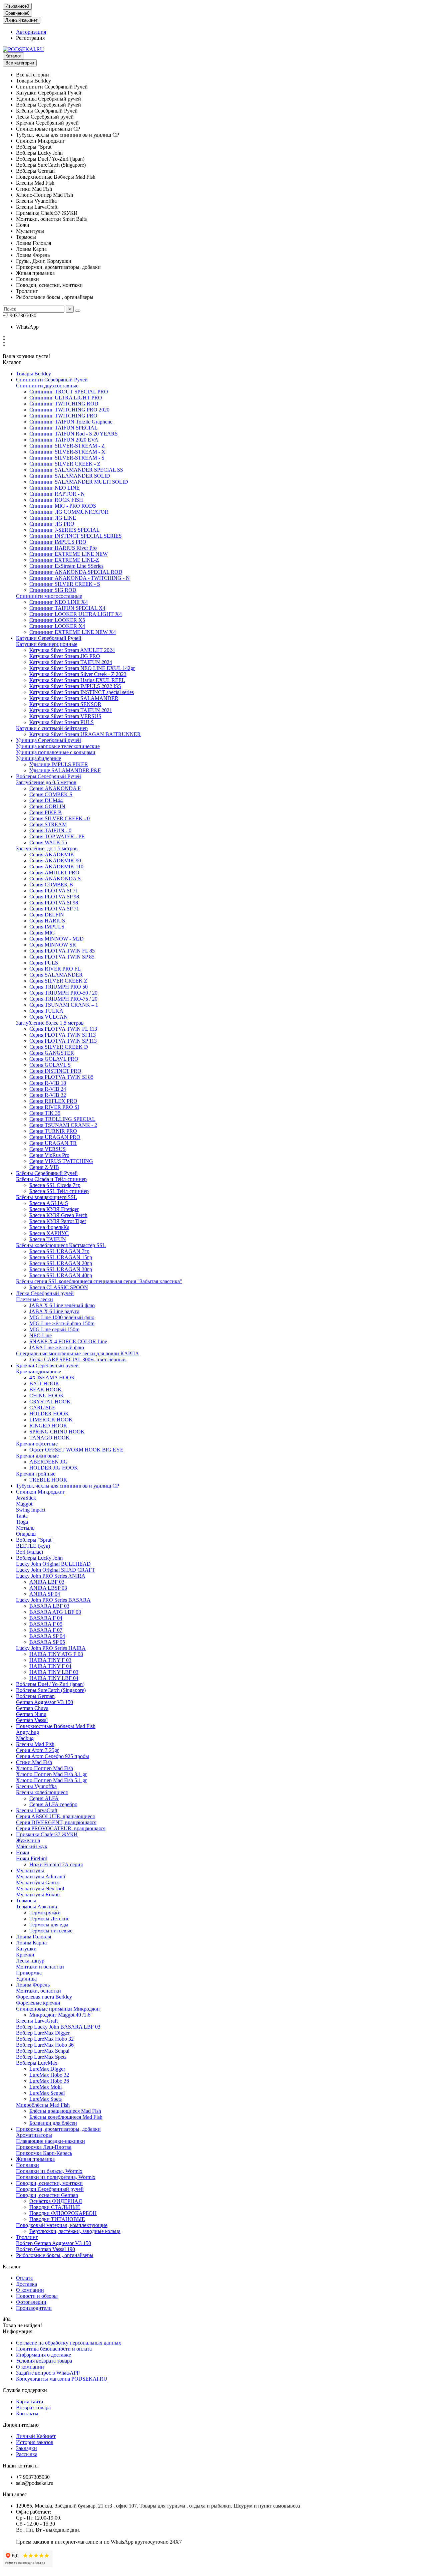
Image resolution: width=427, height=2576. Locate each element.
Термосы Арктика (37, 1907)
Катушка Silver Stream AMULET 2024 (72, 650)
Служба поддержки (25, 2390)
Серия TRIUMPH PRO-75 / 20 (63, 999)
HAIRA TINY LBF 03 (54, 1672)
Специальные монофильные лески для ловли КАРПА (78, 1353)
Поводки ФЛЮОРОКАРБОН (63, 2213)
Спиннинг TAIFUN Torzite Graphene (71, 422)
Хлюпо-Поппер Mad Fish (45, 1768)
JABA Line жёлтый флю (57, 1347)
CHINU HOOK (47, 1396)
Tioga (22, 1522)
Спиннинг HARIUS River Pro (63, 548)
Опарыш (26, 1534)
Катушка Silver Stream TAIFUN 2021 (71, 710)
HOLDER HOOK (49, 1414)
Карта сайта (30, 2401)
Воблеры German (35, 1696)
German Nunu (31, 1714)
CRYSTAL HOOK (50, 1402)
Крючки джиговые (37, 1456)
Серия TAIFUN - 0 (50, 830)
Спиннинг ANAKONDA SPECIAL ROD (76, 572)
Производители (34, 2308)
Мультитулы (30, 1870)
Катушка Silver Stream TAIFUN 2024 (71, 662)
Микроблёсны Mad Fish (43, 2105)
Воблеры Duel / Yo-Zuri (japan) (50, 1684)
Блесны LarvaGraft (37, 2021)
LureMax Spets (46, 2099)
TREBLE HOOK (48, 1480)
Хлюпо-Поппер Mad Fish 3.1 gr (51, 1774)
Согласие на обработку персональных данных (69, 2343)
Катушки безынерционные (47, 644)
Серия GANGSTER (52, 1053)
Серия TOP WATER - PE (57, 836)
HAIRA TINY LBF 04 (54, 1678)
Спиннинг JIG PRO (52, 524)
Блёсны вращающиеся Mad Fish (65, 2111)
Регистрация (30, 38)
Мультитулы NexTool (40, 1888)
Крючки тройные (36, 1474)
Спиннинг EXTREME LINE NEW (69, 554)
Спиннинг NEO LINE (55, 488)
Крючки (25, 1955)
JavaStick (26, 1498)
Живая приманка (35, 2159)
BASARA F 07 (46, 1630)
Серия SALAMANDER (56, 975)
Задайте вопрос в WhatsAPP (48, 2373)
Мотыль (25, 1528)
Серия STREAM (48, 824)
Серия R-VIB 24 (48, 1089)
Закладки (27, 2448)
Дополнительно (21, 2425)
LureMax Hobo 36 (49, 2081)
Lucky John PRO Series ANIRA (51, 1576)
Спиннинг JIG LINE (53, 518)
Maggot (24, 1504)
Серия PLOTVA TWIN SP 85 (62, 957)
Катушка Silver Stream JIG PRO (65, 656)
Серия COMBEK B (51, 885)
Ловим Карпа (31, 1943)
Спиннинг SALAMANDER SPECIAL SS (76, 470)
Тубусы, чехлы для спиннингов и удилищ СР (68, 1486)
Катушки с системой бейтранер (52, 728)
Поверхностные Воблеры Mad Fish (56, 1726)
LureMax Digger (47, 2069)
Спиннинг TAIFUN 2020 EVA (64, 440)
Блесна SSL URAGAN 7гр (59, 1251)
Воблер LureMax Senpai (43, 2051)
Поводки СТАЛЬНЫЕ (55, 2207)
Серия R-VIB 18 (48, 1083)
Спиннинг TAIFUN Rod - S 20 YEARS (74, 434)
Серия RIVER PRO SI (54, 1107)
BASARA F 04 (46, 1618)
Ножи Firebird (32, 1858)
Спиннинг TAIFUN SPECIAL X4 (67, 608)
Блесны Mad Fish (35, 1744)
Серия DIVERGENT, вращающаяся (56, 1822)
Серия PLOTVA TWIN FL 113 (63, 1029)
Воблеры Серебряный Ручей (49, 776)
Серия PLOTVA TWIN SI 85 (61, 1077)
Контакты (27, 2414)
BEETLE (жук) (33, 1546)
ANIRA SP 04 (45, 1594)
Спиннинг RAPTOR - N (57, 494)
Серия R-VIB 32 (48, 1095)
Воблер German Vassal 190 (46, 2249)
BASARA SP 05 (47, 1642)
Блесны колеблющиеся (42, 1792)
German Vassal (32, 1720)
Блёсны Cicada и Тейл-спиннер (51, 1179)
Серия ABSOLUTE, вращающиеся (55, 1816)
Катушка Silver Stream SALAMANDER (74, 698)
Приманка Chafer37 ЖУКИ (47, 1834)
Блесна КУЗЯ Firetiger (54, 1209)
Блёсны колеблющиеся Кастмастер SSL (61, 1245)
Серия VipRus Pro (49, 1155)
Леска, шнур (30, 1961)
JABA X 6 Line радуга (54, 1311)
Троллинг (27, 2237)
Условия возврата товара (44, 2361)
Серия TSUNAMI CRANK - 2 (63, 1125)
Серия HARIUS (47, 921)
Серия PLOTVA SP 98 (54, 897)
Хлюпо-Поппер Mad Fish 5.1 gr (51, 1780)
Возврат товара (33, 2408)
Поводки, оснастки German (47, 2195)
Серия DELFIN (47, 915)
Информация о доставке (44, 2355)
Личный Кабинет (36, 2436)
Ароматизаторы (34, 2135)
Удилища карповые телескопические (58, 746)
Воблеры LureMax (37, 2063)
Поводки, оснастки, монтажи (49, 2183)
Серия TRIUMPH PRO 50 (59, 987)
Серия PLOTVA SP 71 (54, 909)
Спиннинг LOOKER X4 (57, 626)
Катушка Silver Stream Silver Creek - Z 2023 (78, 674)
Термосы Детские (49, 1919)
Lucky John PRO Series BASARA (53, 1600)
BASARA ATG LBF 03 (55, 1612)
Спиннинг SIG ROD (53, 590)
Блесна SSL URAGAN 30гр (61, 1269)
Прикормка (29, 1973)
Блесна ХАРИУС (49, 1233)
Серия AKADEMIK (52, 854)
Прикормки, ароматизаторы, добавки (58, 2129)
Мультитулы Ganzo (38, 1882)
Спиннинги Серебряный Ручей (52, 380)
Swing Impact (31, 1510)
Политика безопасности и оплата (54, 2349)
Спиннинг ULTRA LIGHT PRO (66, 398)
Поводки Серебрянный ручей (50, 2189)
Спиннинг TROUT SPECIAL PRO (69, 392)
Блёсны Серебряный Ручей (47, 1173)
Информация (18, 2331)
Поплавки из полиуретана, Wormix (56, 2177)
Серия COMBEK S (51, 794)
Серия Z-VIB (44, 1167)
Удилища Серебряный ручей (49, 740)
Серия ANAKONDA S (55, 879)
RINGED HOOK (48, 1426)
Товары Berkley (34, 374)
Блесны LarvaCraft (37, 1810)
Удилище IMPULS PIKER (59, 764)
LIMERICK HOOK (51, 1420)
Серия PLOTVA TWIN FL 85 (62, 951)
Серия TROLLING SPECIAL (62, 1119)
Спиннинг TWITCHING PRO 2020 (69, 410)
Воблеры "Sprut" (35, 1540)
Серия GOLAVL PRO (54, 1059)
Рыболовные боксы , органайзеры (55, 2255)
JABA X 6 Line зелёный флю (62, 1305)
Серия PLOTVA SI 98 (54, 903)
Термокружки (45, 1913)
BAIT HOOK (44, 1384)
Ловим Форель (33, 1985)
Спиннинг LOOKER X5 (57, 620)
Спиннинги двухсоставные (47, 386)
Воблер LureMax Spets (41, 2057)
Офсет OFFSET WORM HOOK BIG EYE (76, 1450)
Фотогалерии (31, 2302)
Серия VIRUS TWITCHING (61, 1161)
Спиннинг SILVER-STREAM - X (67, 452)
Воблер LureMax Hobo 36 (45, 2045)
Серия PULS (44, 963)
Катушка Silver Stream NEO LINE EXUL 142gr (82, 668)
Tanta (22, 1516)
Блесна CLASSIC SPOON (59, 1287)
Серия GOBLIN (47, 806)
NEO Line (41, 1335)
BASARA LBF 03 (49, 1606)
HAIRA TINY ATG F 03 (56, 1654)
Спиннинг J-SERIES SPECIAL (65, 530)
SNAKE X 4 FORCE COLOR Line (68, 1341)
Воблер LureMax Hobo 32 (45, 2039)
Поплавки (28, 2165)
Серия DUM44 (46, 800)
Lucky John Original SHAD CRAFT (56, 1570)
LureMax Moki (46, 2087)
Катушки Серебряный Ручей (49, 638)
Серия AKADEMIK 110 (56, 867)
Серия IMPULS (47, 927)
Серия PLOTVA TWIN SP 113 (63, 1041)
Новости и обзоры (37, 2296)
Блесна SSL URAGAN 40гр (61, 1275)
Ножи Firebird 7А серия (56, 1864)
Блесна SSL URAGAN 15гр (61, 1257)
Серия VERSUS (48, 1149)
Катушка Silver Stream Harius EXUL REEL (77, 680)
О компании (30, 2290)
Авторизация (31, 32)
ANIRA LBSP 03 (48, 1588)
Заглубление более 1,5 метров (50, 1023)
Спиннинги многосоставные (49, 596)
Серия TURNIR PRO (53, 1131)
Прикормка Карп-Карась (44, 2153)
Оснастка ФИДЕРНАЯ (56, 2201)
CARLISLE (42, 1408)
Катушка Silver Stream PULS (62, 722)
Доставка (27, 2284)
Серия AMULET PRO (54, 873)
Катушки (26, 1949)
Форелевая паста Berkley (44, 1997)
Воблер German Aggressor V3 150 (54, 2243)
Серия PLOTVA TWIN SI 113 (63, 1035)
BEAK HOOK (46, 1390)
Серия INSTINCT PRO (55, 1071)
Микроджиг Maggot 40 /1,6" (61, 2015)
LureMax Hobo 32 (49, 2075)
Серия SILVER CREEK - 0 (60, 818)
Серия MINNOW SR (53, 945)
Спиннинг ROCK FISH (56, 500)
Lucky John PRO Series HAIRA (51, 1648)
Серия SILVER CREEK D (59, 1047)
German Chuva (32, 1708)
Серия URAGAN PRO (55, 1137)
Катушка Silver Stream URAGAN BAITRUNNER (85, 734)
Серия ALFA (44, 1798)
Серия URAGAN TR (53, 1143)
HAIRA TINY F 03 (50, 1660)
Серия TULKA (46, 1011)
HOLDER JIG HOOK (54, 1468)
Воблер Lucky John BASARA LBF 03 (58, 2027)
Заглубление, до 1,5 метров (47, 848)
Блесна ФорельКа (49, 1227)
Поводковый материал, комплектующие (62, 2225)
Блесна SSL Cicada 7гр (55, 1185)
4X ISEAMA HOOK (52, 1378)
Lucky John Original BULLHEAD (53, 1564)
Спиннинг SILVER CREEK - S (65, 584)
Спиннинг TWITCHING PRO (63, 416)
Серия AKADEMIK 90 (55, 861)
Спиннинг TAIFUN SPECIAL (64, 428)
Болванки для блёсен (53, 2123)
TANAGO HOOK (50, 1438)
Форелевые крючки (38, 2003)
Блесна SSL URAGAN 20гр (61, 1263)
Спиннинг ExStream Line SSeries (66, 566)
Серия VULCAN (49, 1017)
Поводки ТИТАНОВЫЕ (57, 2219)
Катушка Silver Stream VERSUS (65, 716)
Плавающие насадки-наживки (51, 2141)
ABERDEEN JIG (49, 1462)
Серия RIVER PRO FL (55, 969)
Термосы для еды (49, 1925)
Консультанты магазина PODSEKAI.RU (62, 2379)
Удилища (26, 1979)
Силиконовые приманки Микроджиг (58, 2009)
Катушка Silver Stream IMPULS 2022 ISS (75, 686)
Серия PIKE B (46, 812)
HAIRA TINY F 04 (50, 1666)
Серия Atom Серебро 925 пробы (53, 1756)
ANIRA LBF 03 (47, 1582)
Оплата (24, 2278)
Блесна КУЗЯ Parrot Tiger (58, 1221)
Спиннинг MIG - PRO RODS (63, 506)
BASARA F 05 (46, 1624)
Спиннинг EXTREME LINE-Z (64, 560)
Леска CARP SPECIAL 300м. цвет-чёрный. (78, 1359)
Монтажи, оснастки (39, 1991)
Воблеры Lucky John (39, 1558)
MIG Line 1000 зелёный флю (62, 1317)
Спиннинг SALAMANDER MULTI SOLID (79, 482)
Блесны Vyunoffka (36, 1786)
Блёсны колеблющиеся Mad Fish (66, 2117)
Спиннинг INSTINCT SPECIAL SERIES (76, 536)
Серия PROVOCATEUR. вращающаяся (61, 1828)
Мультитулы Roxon (38, 1895)
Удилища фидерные (39, 758)
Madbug (25, 1738)
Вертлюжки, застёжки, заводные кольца (75, 2231)
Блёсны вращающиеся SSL (47, 1197)
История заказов (35, 2442)
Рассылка (27, 2454)
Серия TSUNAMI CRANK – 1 (64, 1005)
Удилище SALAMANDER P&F (65, 770)
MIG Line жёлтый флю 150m (62, 1323)
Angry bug (28, 1732)
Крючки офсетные (37, 1444)
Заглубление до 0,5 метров (46, 782)
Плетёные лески (35, 1299)
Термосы (26, 1901)
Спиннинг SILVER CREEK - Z (65, 464)
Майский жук (32, 1846)
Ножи (23, 1852)
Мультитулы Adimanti (41, 1876)
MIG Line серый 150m (54, 1329)
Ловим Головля (34, 1937)
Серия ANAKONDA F (55, 788)
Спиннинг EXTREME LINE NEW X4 (73, 632)
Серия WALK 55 (48, 842)
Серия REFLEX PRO (53, 1101)
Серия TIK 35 (45, 1113)
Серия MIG (42, 933)
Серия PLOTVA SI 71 (54, 891)
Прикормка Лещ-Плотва (44, 2147)
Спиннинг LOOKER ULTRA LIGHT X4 (76, 614)
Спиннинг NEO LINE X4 (59, 602)
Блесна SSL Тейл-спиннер (59, 1191)
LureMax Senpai (47, 2093)
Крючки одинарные (39, 1371)
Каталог (13, 56)
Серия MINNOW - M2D (57, 939)
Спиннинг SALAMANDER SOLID (70, 476)
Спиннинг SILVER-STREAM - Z (67, 446)
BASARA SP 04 (47, 1636)
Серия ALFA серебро (53, 1804)
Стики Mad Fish (34, 1762)
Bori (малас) (30, 1552)
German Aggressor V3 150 (45, 1702)
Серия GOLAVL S (50, 1065)
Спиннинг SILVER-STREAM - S (67, 458)
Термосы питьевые (51, 1931)
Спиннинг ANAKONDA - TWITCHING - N (80, 578)
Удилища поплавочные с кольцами (56, 752)
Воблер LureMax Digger (43, 2033)
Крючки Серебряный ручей (47, 1365)
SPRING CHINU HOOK (57, 1432)
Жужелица (28, 1840)
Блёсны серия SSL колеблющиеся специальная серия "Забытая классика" (99, 1281)
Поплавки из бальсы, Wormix (49, 2171)
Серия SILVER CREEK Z (58, 981)
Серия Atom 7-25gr (37, 1750)
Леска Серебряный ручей (45, 1293)
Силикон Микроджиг (41, 1492)
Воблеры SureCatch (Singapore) (51, 1690)
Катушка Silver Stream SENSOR (65, 704)
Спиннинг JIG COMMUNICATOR (69, 512)
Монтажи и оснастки (40, 1967)
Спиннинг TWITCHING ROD (64, 404)
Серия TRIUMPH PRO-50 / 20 (63, 993)
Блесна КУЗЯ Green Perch (58, 1215)
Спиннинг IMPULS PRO (58, 542)
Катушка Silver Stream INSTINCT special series (82, 692)
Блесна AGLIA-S (49, 1203)
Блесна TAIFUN (48, 1239)
